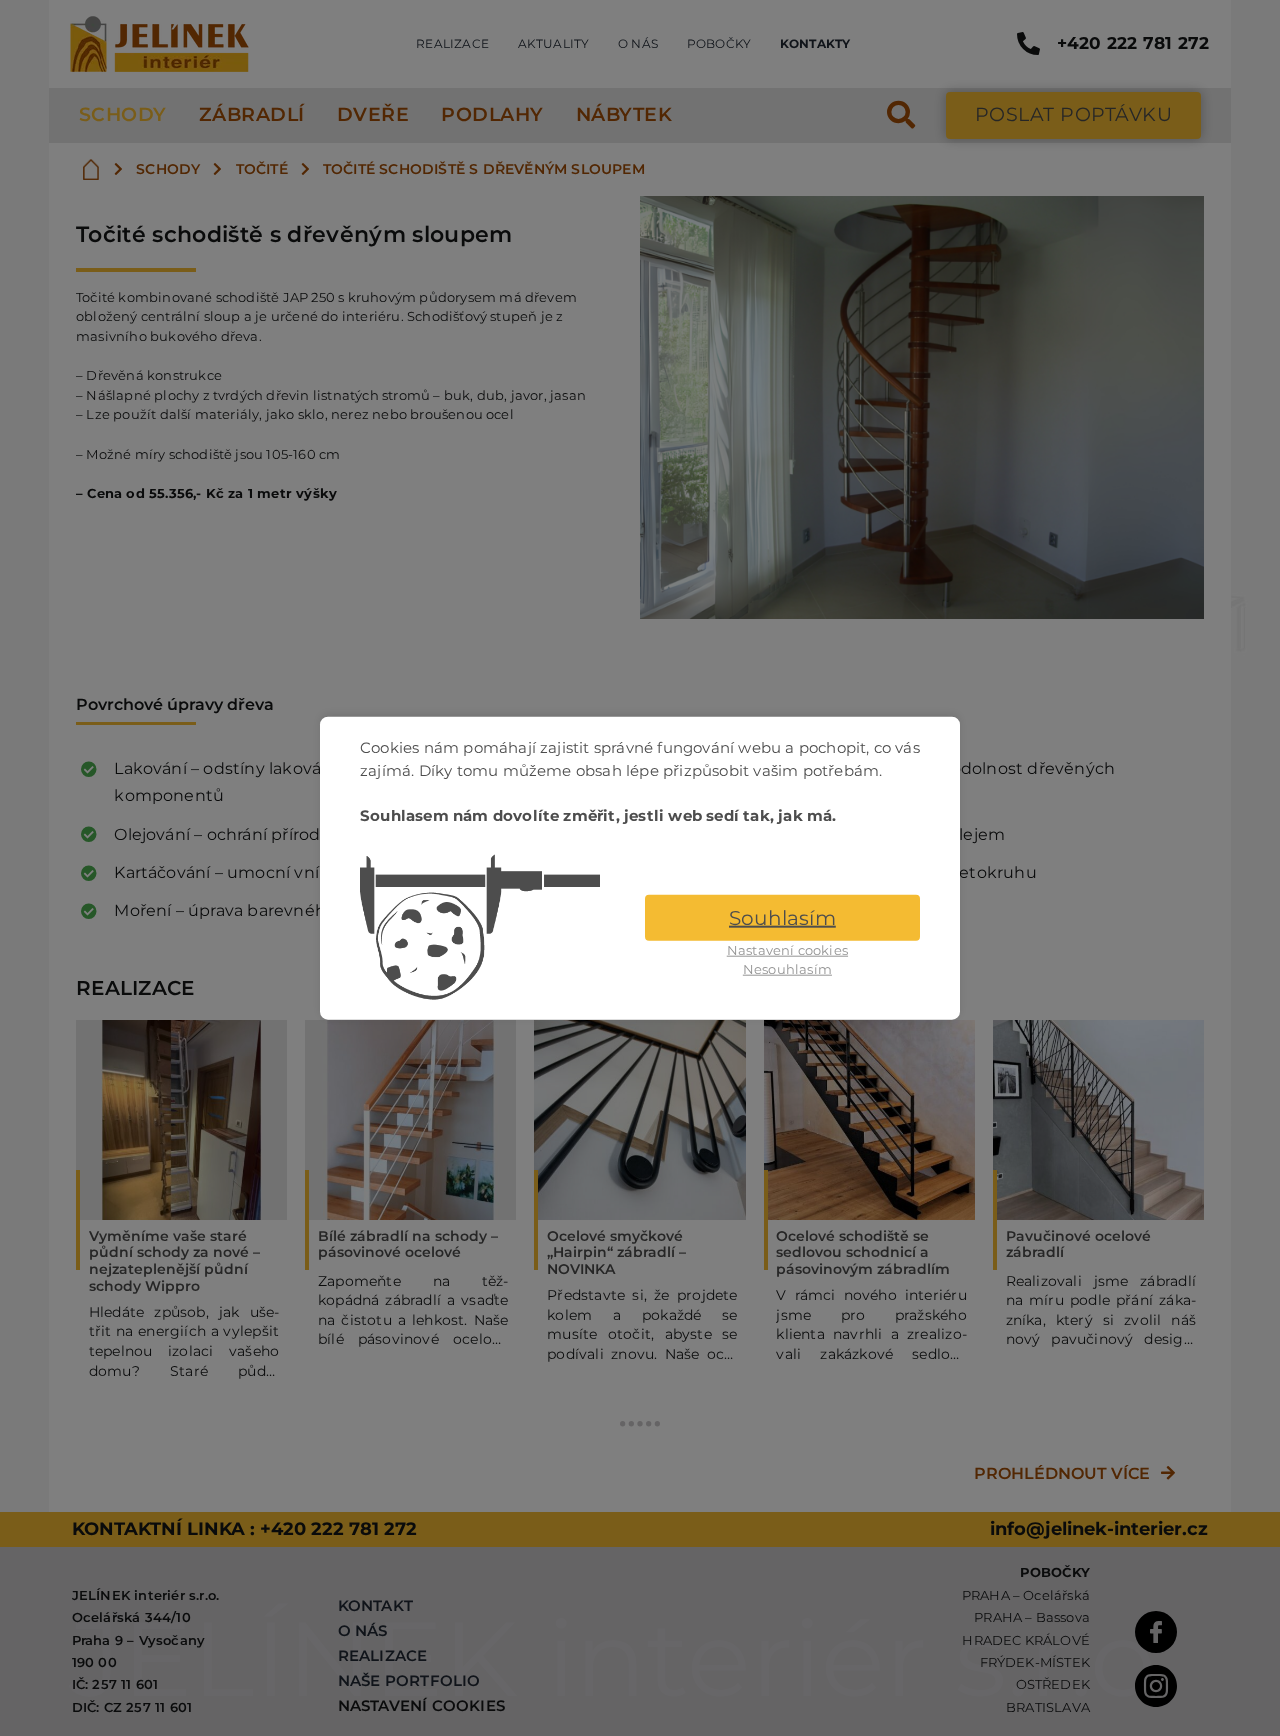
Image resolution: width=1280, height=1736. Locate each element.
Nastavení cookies (787, 949)
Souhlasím (782, 917)
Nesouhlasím (787, 969)
